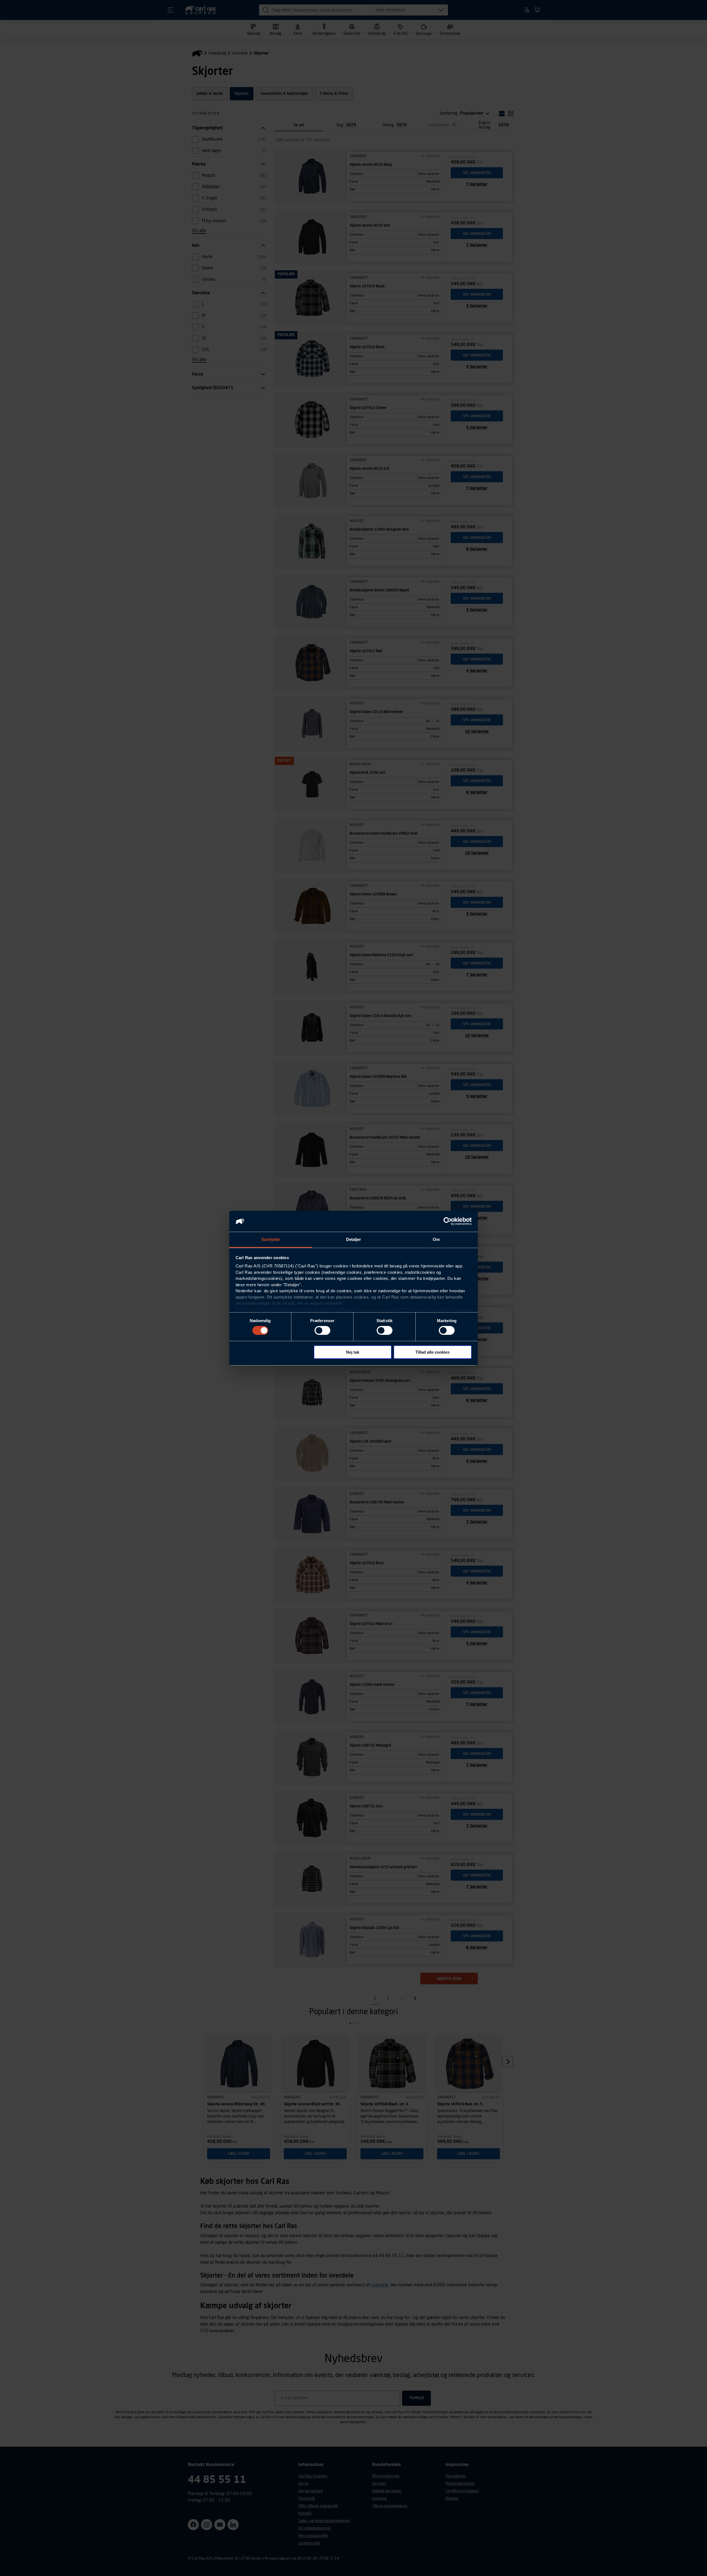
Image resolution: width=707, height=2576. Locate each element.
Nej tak (353, 1352)
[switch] (322, 1330)
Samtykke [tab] (271, 1239)
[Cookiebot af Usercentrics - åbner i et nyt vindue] (448, 1221)
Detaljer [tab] (354, 1239)
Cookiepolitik (374, 1310)
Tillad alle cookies (432, 1352)
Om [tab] (436, 1239)
